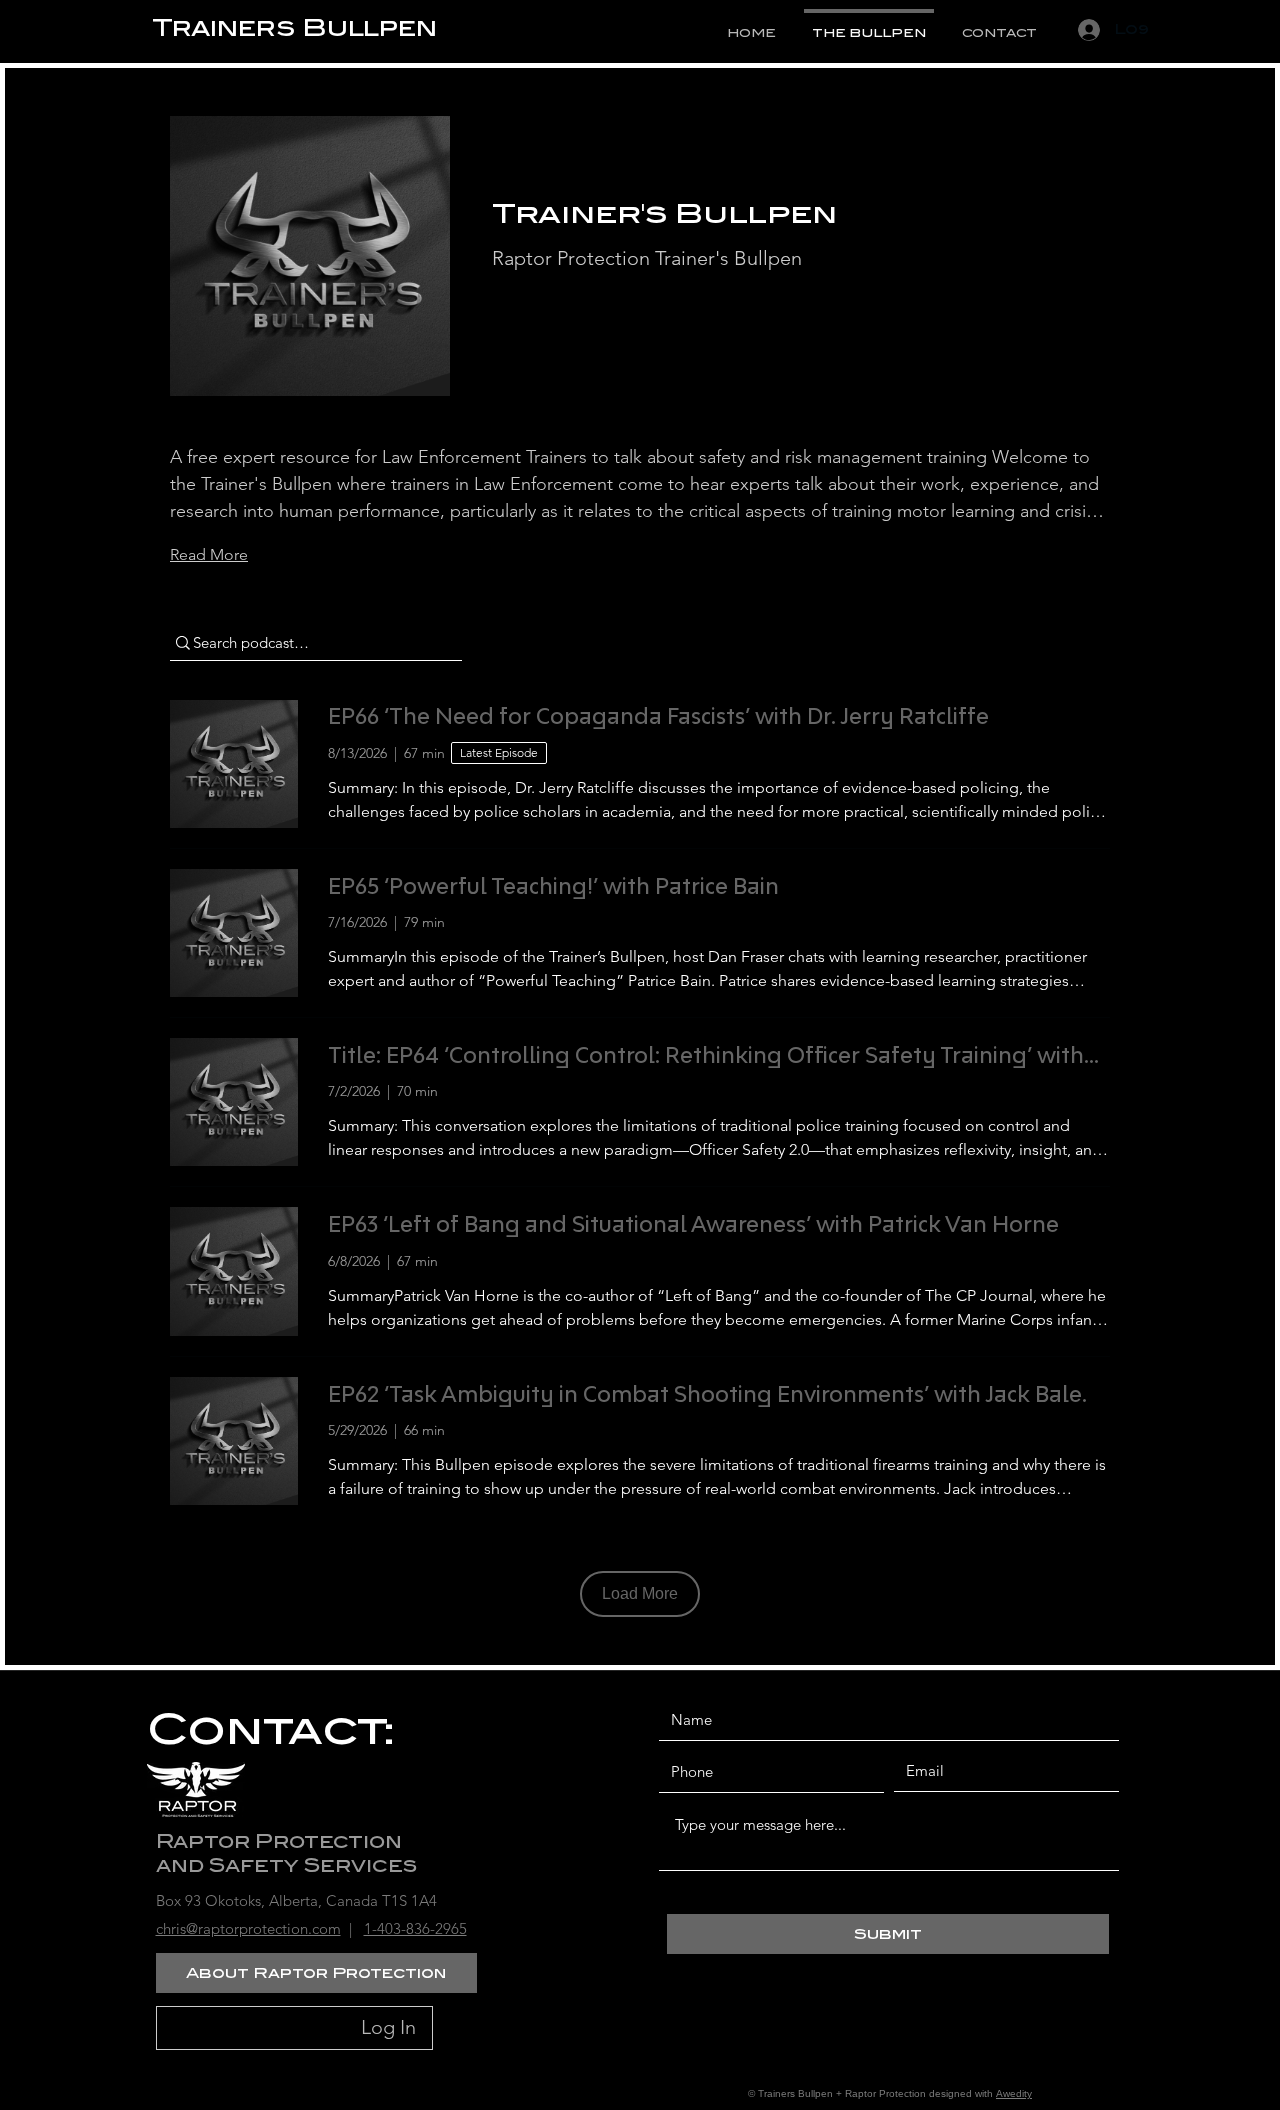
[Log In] (1085, 30)
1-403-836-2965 (415, 1928)
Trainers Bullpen (294, 27)
